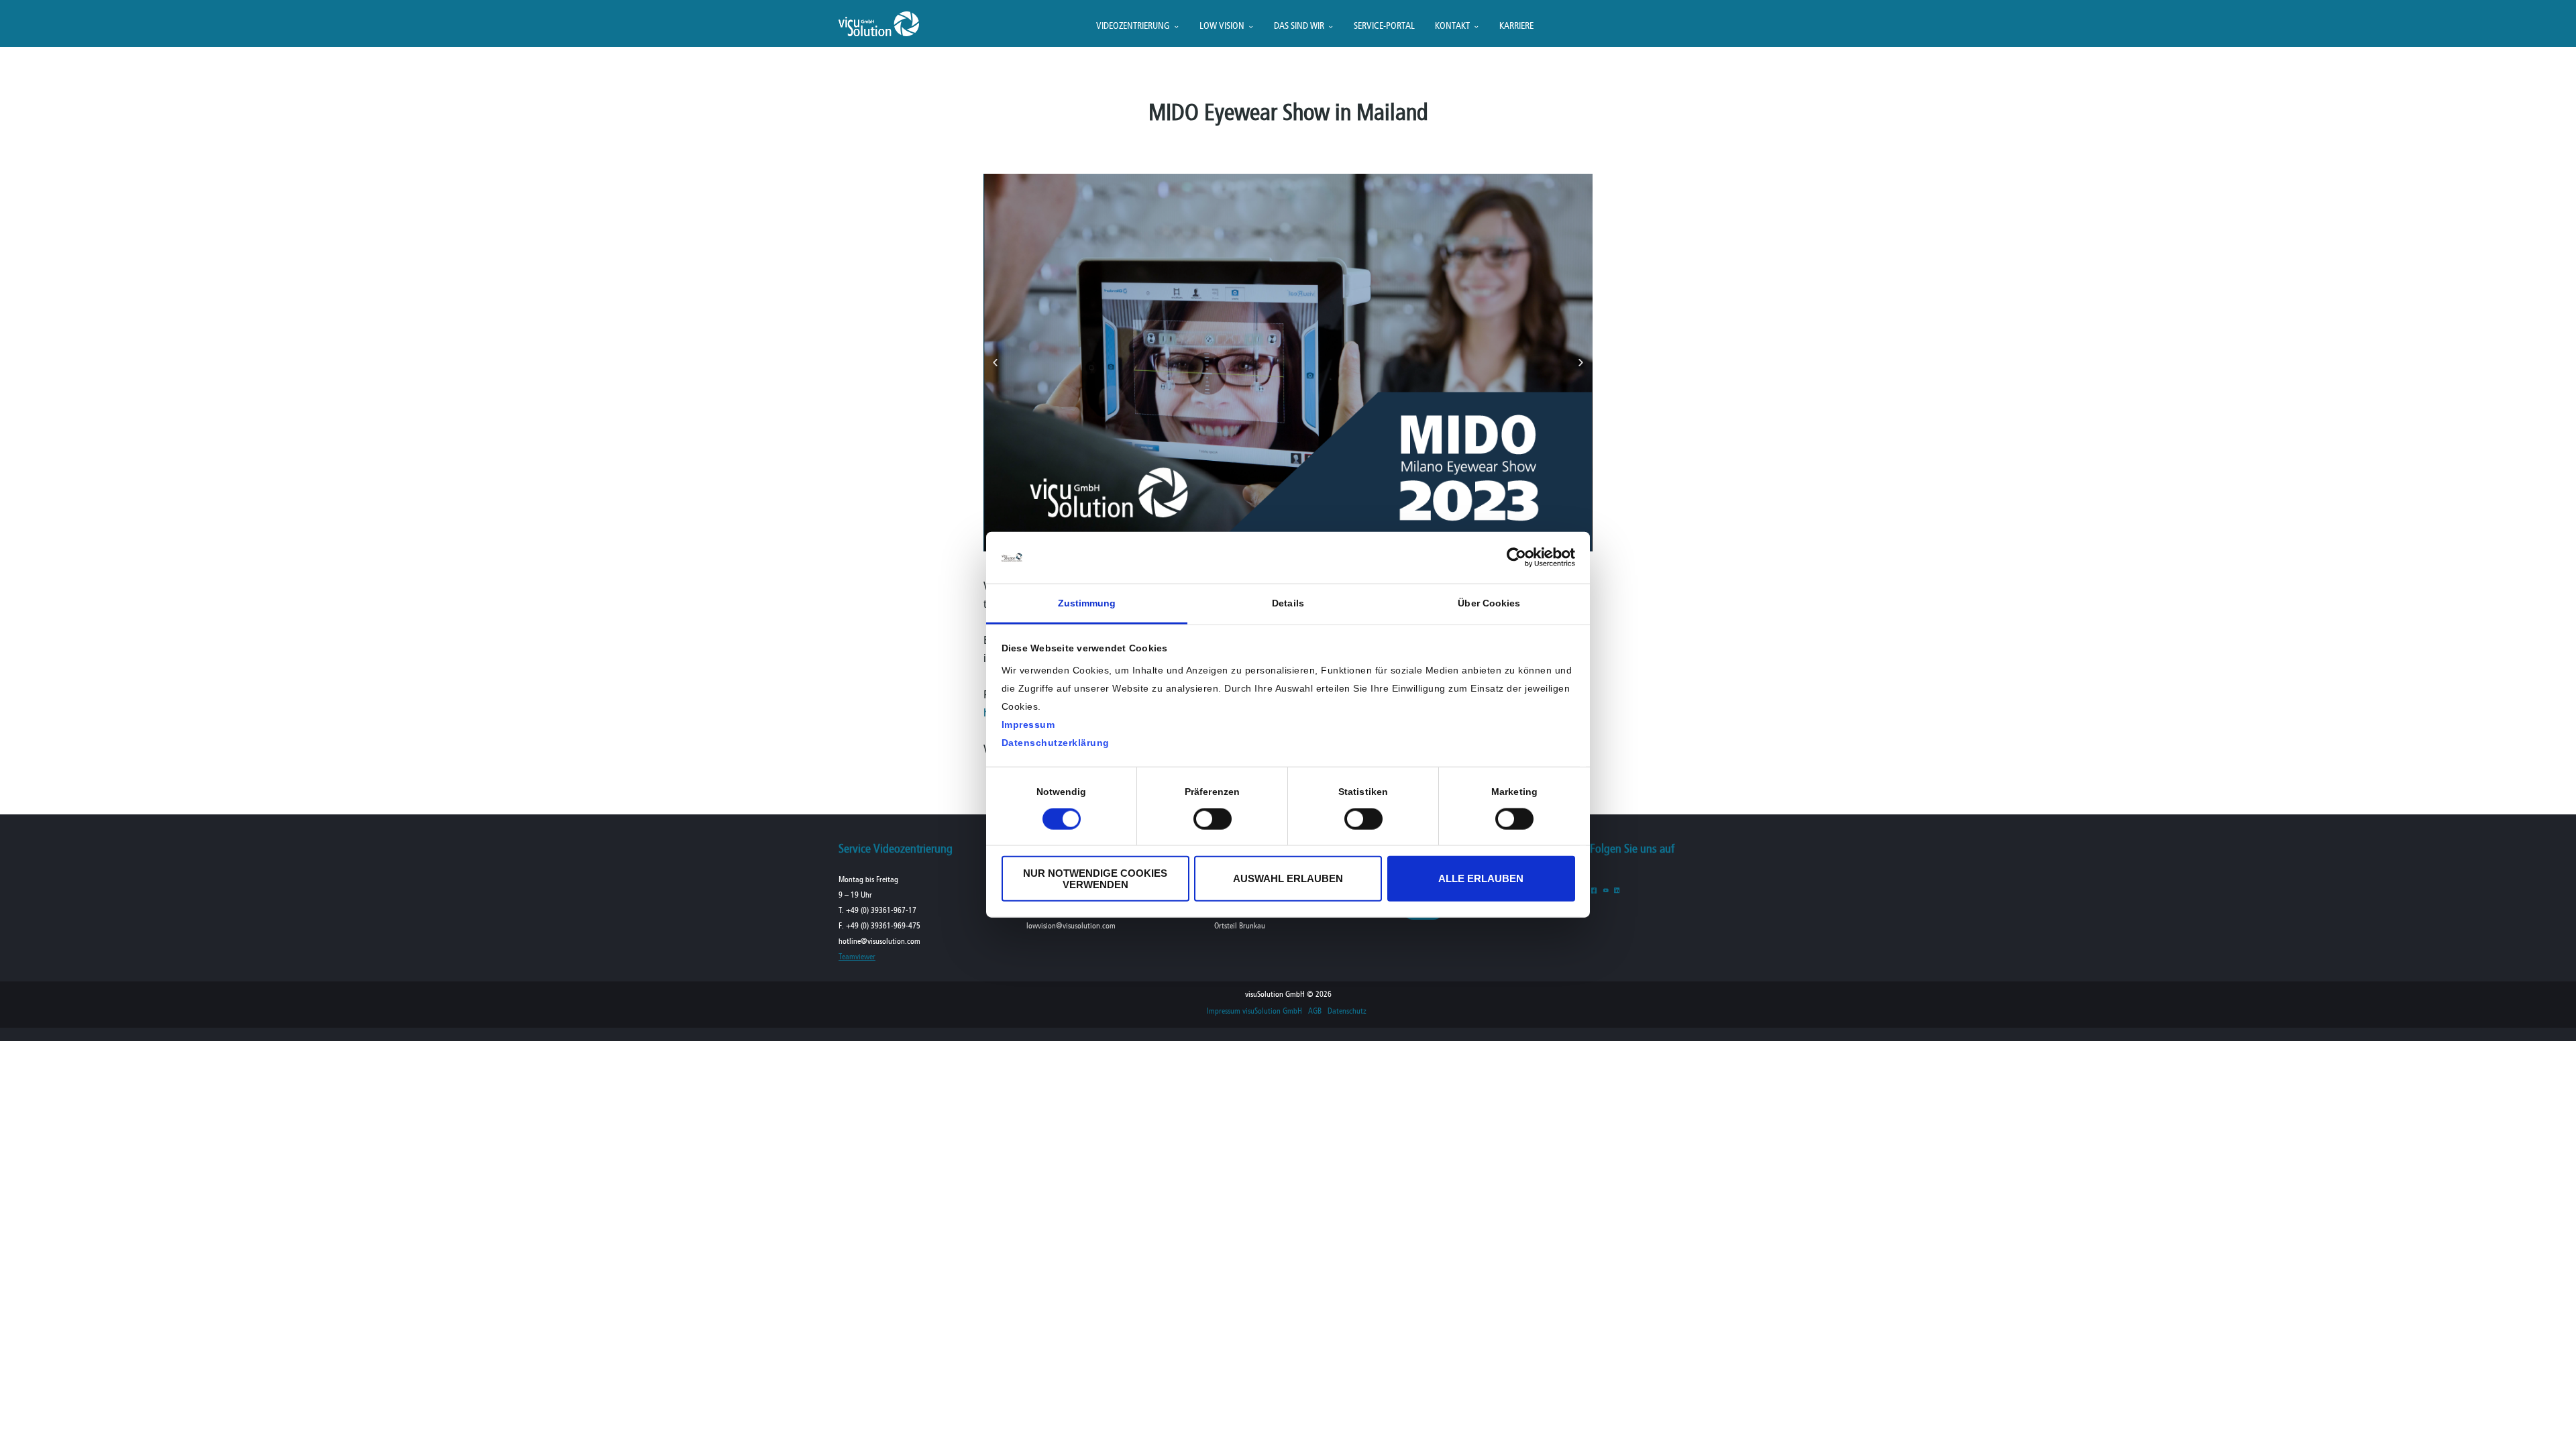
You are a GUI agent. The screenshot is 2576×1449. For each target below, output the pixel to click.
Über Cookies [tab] (1489, 603)
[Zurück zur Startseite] (879, 33)
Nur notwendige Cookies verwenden (1095, 878)
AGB (1315, 1012)
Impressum (1028, 724)
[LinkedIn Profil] (1617, 890)
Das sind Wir (1299, 26)
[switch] (1213, 819)
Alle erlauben (1481, 878)
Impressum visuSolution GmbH (1254, 1012)
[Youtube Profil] (1606, 890)
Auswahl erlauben (1288, 878)
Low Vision (1222, 26)
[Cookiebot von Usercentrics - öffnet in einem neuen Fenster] (1516, 557)
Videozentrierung (1133, 26)
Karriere (1516, 26)
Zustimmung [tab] (1087, 603)
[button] (995, 363)
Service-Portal (1384, 26)
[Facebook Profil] (1594, 890)
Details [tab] (1288, 603)
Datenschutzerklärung (1056, 743)
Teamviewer (857, 957)
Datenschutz (1347, 1012)
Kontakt (1452, 26)
